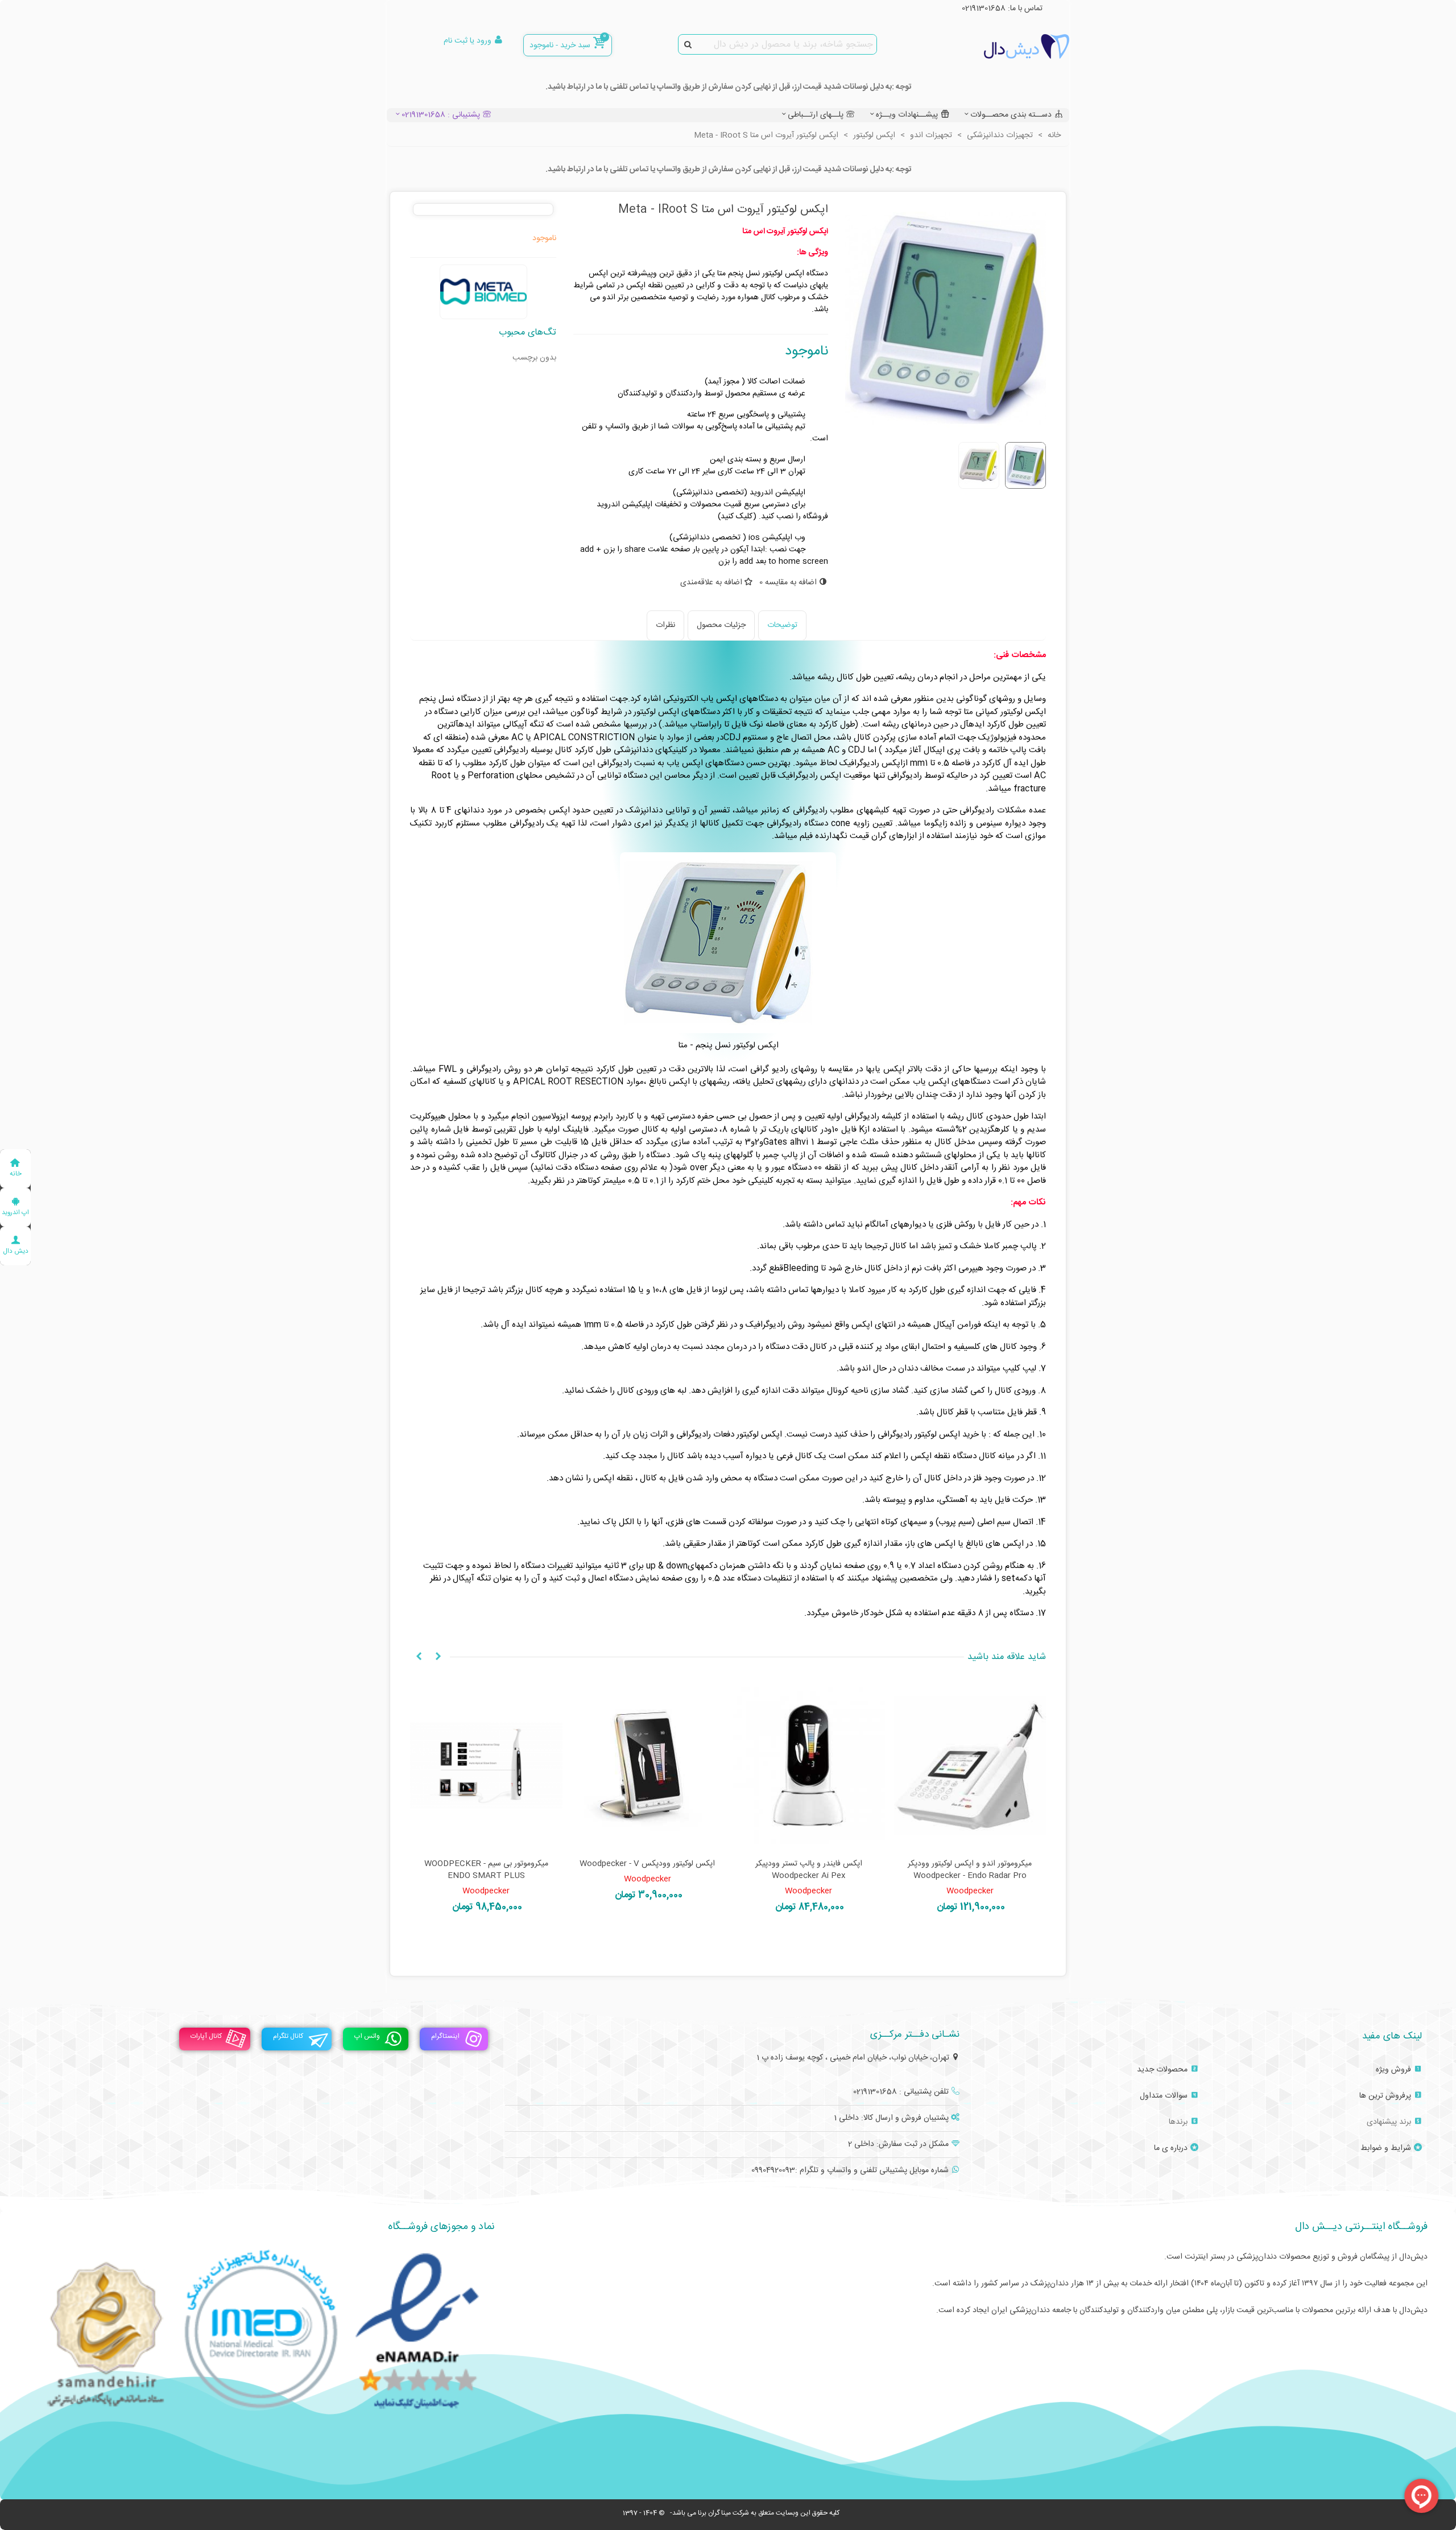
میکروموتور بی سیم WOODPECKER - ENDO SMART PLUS (486, 1870)
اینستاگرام (445, 2037)
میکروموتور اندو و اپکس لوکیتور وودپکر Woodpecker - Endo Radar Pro (970, 1870)
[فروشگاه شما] (1007, 46)
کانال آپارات (206, 2037)
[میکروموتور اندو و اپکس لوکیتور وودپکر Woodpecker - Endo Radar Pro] (970, 1766)
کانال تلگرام (288, 2037)
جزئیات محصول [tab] (721, 625)
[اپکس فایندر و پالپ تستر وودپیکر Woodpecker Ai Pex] (809, 1766)
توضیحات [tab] (782, 625)
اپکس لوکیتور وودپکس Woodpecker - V (647, 1864)
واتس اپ (367, 2037)
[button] (438, 1657)
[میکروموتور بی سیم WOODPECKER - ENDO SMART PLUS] (486, 1766)
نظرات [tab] (665, 625)
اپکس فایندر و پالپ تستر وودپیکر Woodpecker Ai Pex (809, 1870)
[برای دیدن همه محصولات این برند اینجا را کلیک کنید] (483, 292)
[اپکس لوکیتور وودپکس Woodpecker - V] (648, 1766)
